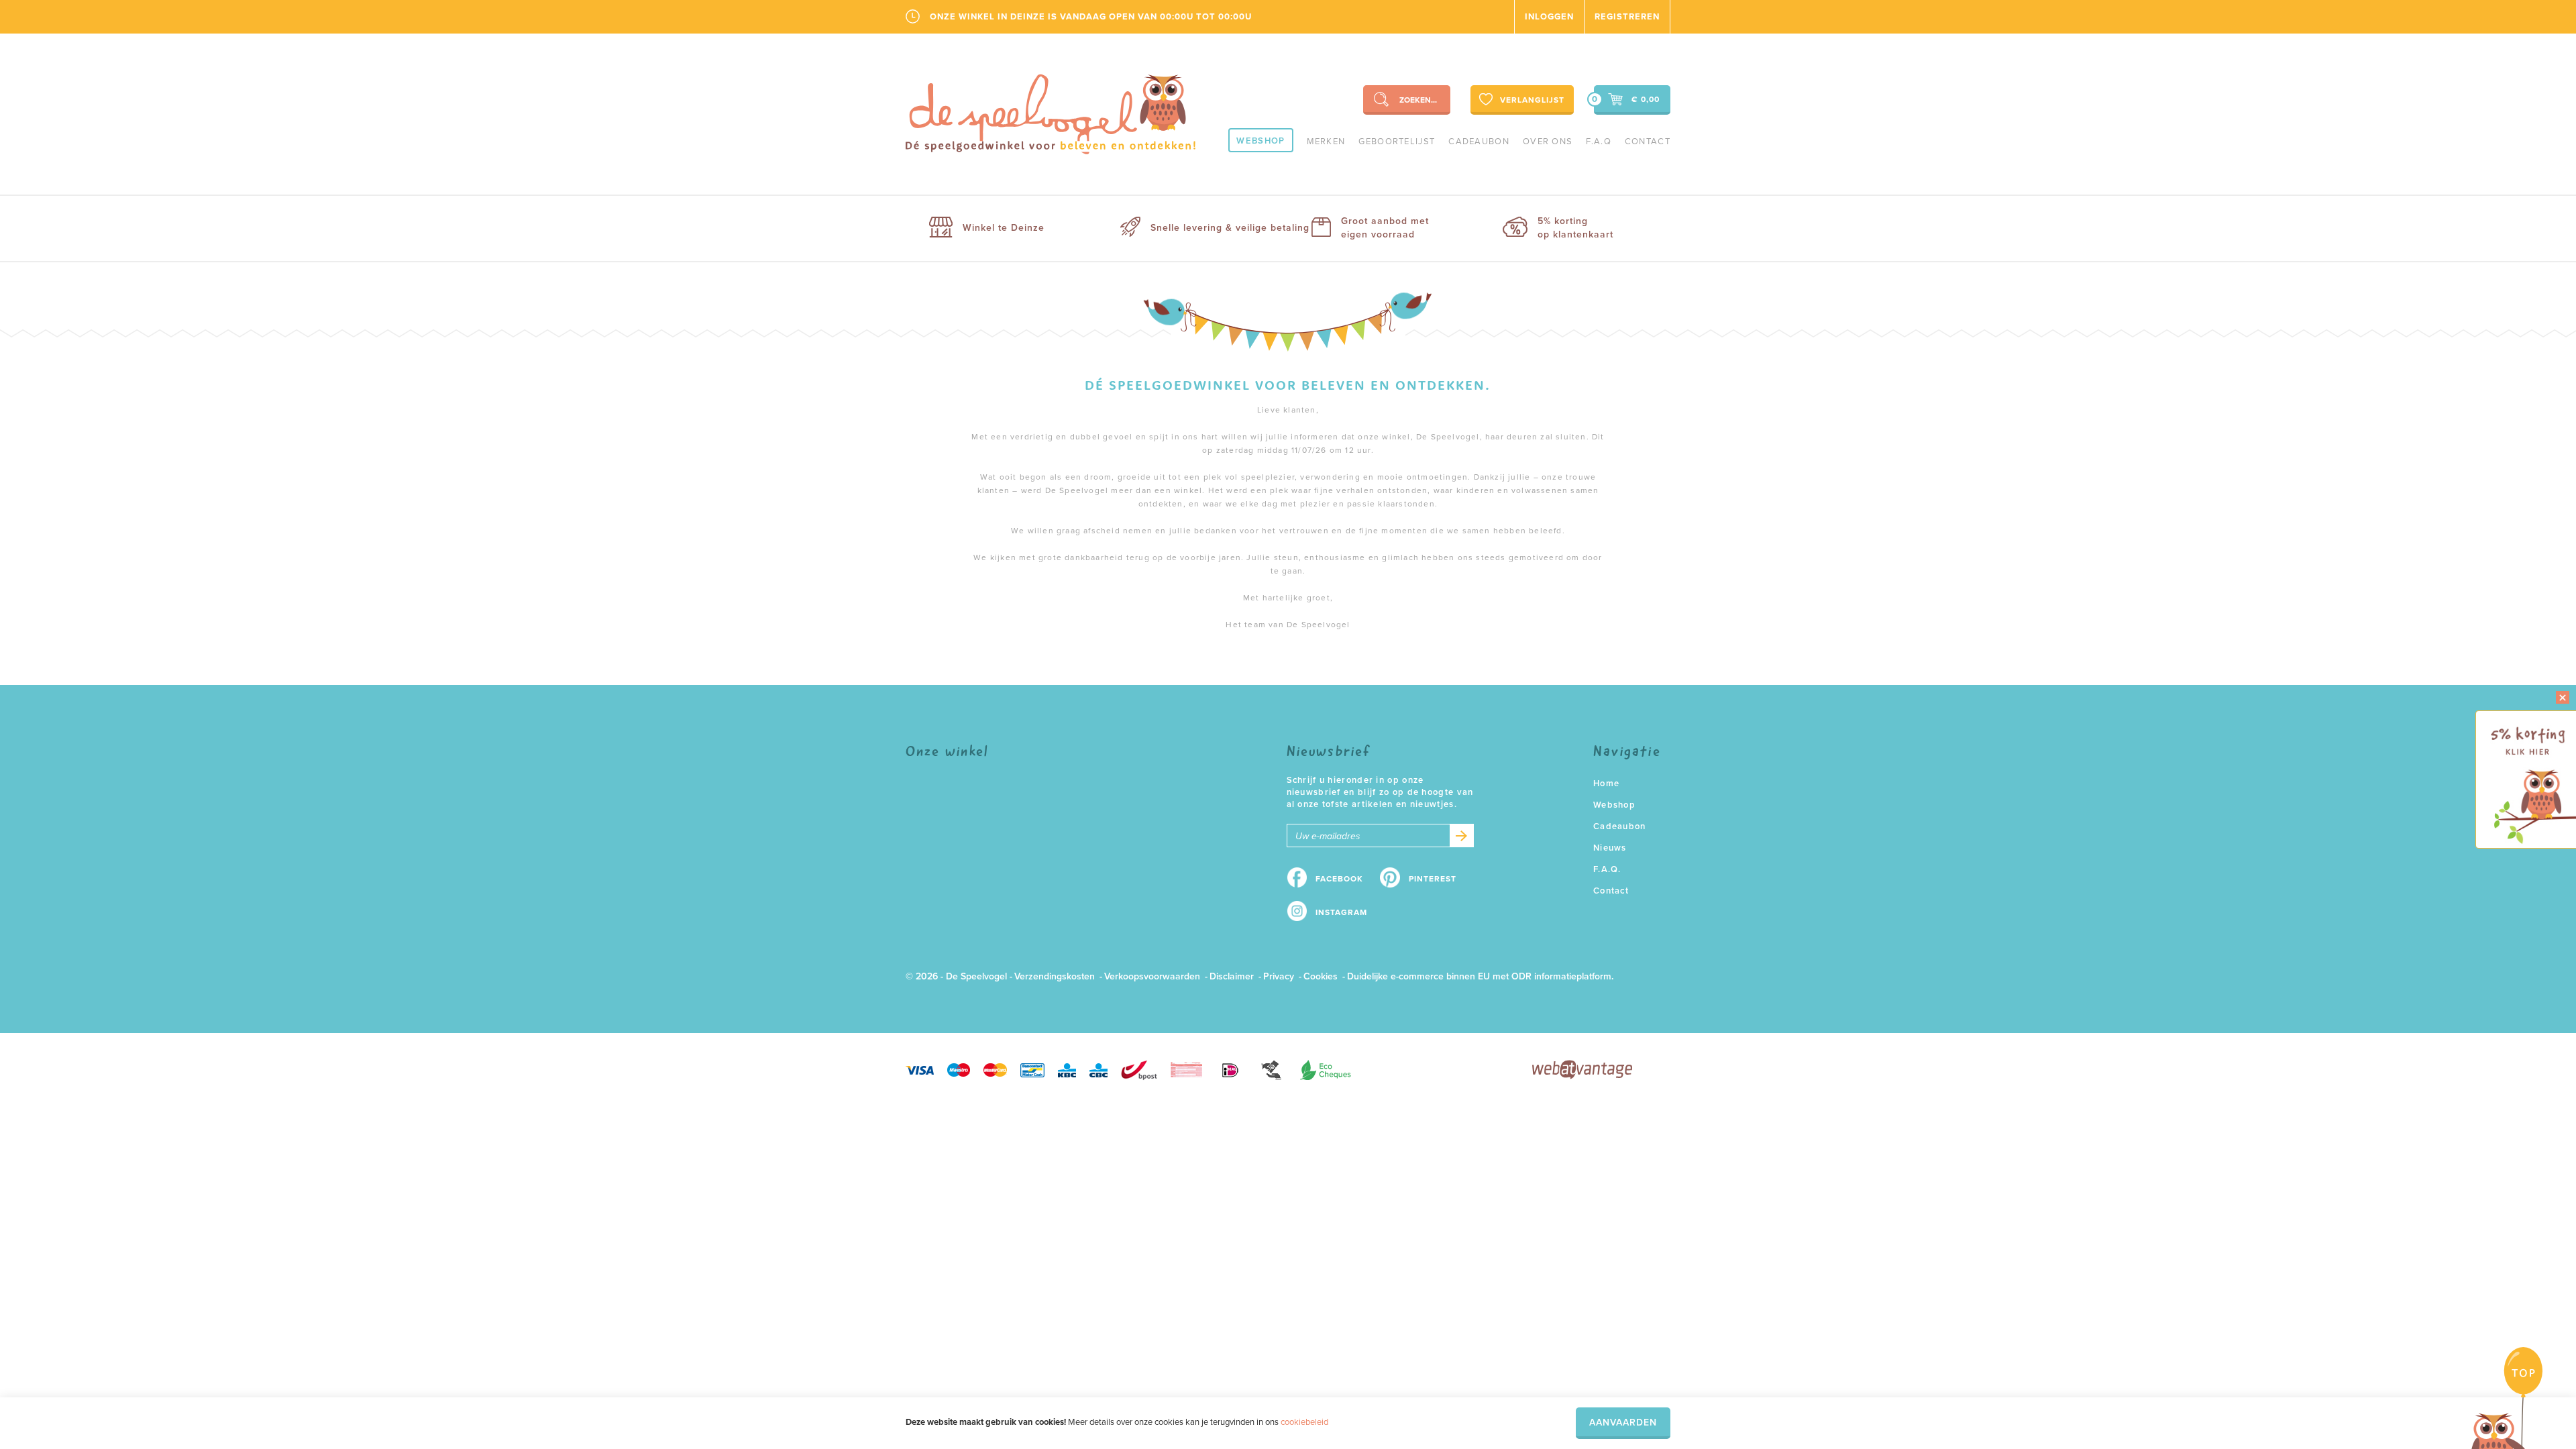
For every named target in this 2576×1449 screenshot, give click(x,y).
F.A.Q (1599, 142)
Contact (1648, 142)
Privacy (1279, 976)
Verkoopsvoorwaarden (1152, 976)
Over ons (1548, 142)
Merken (1326, 142)
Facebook (1339, 879)
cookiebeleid (1304, 1422)
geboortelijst (1397, 142)
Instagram (1341, 912)
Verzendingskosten (1055, 976)
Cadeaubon (1479, 142)
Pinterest (1433, 879)
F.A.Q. (1607, 869)
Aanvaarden (1623, 1423)
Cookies (1321, 976)
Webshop (1260, 141)
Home (1606, 784)
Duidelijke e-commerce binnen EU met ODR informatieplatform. (1480, 976)
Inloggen (1549, 17)
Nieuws (1610, 848)
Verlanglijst (1532, 100)
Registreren (1627, 17)
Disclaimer (1232, 976)
